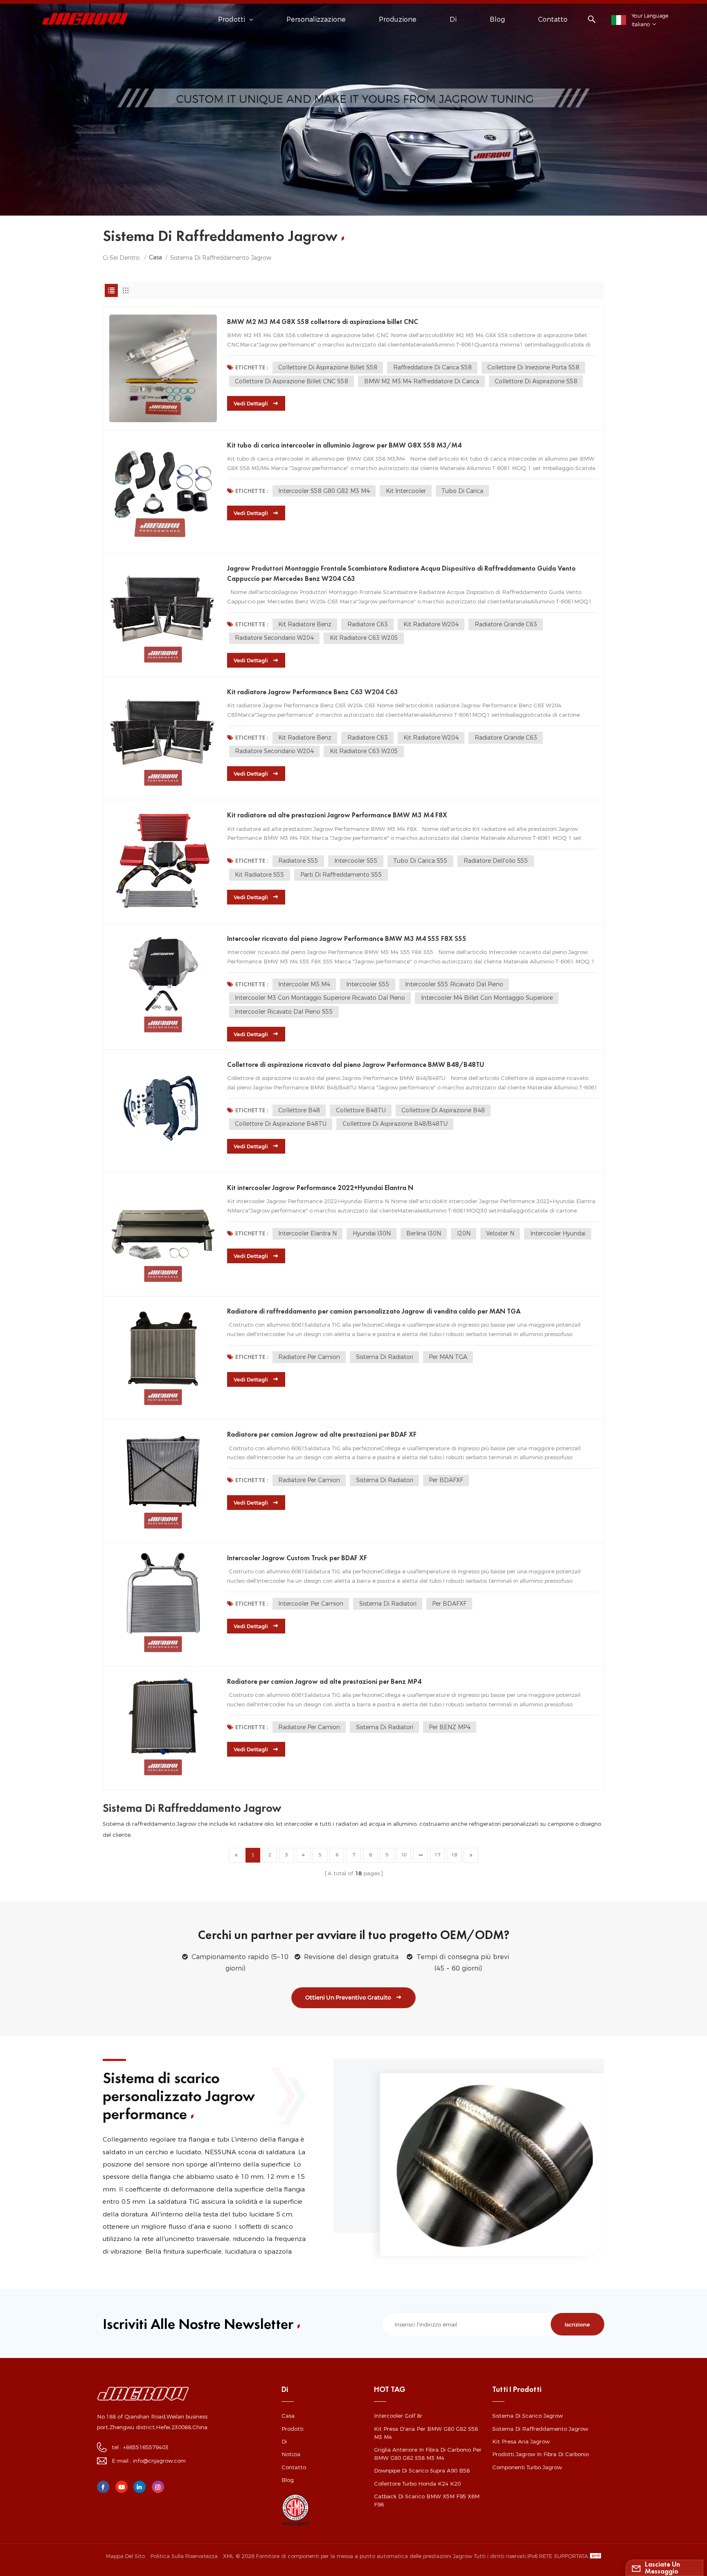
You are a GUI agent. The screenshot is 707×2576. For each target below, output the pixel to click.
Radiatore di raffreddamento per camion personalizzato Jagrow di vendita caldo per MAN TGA (374, 1311)
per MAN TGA (448, 1357)
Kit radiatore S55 (260, 875)
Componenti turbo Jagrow (527, 2467)
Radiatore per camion (309, 1357)
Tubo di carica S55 (420, 861)
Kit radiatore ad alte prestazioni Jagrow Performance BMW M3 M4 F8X (337, 815)
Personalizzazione (316, 19)
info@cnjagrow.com (159, 2461)
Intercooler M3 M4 (304, 984)
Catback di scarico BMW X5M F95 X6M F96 (427, 2500)
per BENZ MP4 (450, 1727)
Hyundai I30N (372, 1233)
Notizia (291, 2454)
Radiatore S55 (298, 861)
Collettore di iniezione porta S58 (533, 367)
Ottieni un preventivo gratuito (348, 1998)
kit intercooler (406, 491)
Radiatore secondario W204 (274, 638)
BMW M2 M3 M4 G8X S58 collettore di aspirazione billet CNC (323, 322)
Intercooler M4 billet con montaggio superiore (487, 998)
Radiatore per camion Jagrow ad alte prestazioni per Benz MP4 (324, 1681)
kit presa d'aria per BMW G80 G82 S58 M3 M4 (426, 2433)
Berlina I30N (424, 1233)
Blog (497, 19)
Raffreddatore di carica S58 (432, 367)
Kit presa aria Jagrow (521, 2441)
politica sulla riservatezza (184, 2556)
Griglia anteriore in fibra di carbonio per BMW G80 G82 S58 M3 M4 (428, 2454)
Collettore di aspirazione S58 (536, 381)
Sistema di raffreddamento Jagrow (540, 2429)
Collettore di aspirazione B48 (443, 1110)
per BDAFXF (446, 1480)
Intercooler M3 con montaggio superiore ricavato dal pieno (320, 998)
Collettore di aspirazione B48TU (281, 1124)
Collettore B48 (299, 1110)
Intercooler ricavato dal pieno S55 (284, 1012)
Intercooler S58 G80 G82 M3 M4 (324, 491)
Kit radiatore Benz (305, 624)
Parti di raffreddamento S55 (341, 875)
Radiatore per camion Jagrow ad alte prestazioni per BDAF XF (322, 1434)
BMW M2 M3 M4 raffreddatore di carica (422, 381)
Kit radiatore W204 (431, 624)
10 (404, 1855)
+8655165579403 (146, 2447)
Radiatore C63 (368, 624)
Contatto (553, 19)
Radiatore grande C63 (506, 624)
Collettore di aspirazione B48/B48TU (395, 1124)
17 (437, 1855)
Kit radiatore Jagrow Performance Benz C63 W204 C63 (313, 692)
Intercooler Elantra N (307, 1233)
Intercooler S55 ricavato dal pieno (454, 984)
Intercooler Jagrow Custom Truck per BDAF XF (297, 1558)
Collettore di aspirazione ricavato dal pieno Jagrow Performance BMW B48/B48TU (356, 1064)
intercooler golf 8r (398, 2416)
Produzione (398, 19)
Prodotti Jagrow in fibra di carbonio (540, 2454)
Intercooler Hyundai (558, 1233)
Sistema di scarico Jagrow (527, 2416)
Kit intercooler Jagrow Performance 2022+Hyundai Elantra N (320, 1188)
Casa (155, 257)
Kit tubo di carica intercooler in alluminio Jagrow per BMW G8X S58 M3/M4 (344, 445)
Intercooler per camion (311, 1604)
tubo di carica (462, 491)
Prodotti (293, 2429)
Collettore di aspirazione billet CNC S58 (292, 381)
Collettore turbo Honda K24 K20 (417, 2484)
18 (454, 1855)
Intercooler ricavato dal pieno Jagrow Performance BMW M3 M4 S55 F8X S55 (347, 938)
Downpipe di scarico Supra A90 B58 (422, 2470)
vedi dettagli (251, 403)
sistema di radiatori (385, 1357)
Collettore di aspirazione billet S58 (328, 367)
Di (453, 19)
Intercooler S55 (356, 861)
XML (228, 2556)
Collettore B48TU (361, 1110)
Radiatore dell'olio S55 (496, 861)
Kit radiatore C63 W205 (364, 638)
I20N (464, 1233)
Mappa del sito (125, 2556)
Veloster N (500, 1233)
